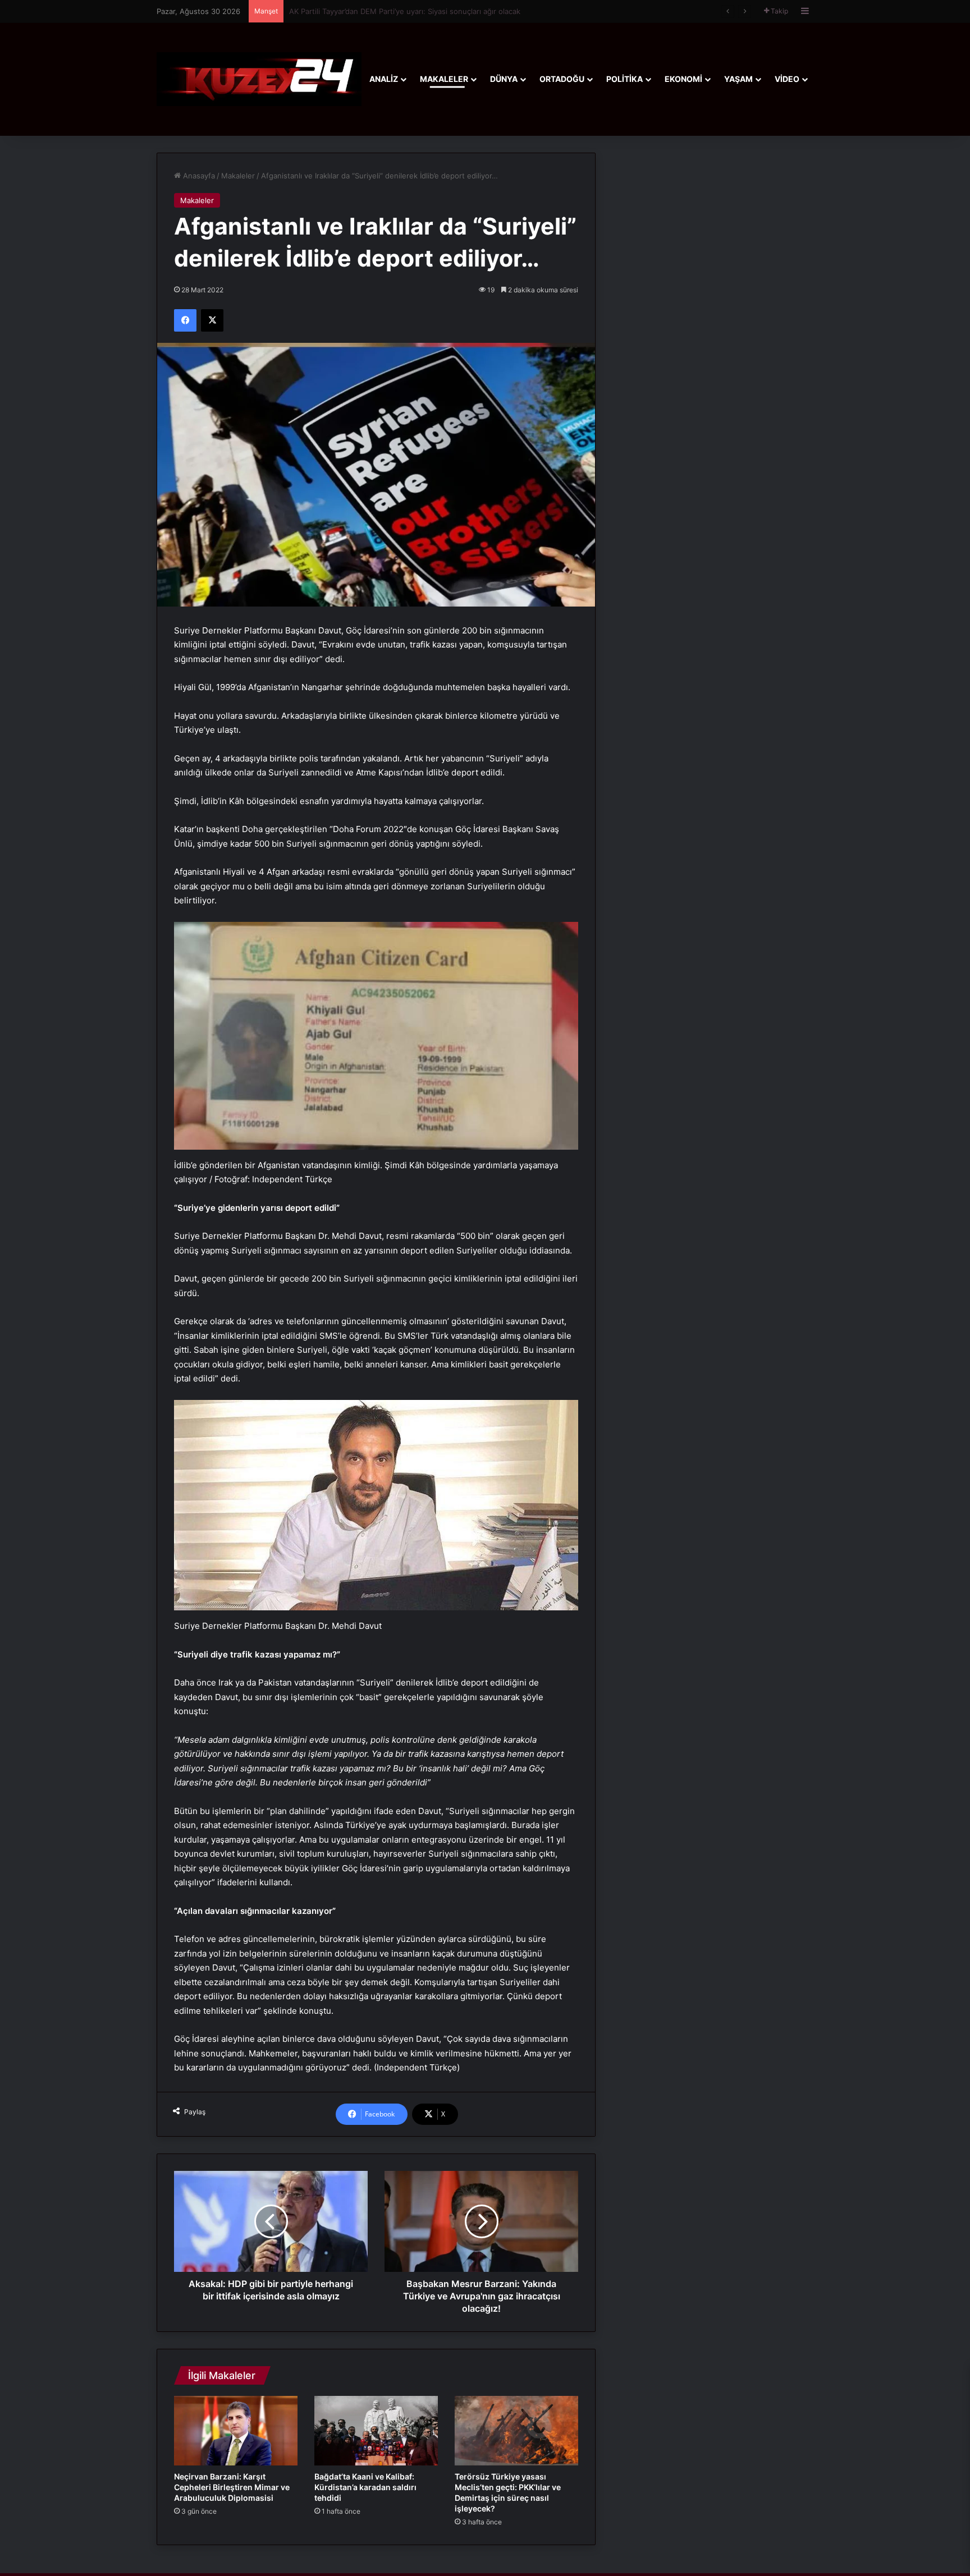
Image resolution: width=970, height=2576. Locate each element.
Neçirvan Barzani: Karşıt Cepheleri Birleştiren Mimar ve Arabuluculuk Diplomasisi (232, 2487)
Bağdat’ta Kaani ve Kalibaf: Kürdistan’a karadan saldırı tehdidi (365, 2487)
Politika (624, 79)
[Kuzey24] (259, 79)
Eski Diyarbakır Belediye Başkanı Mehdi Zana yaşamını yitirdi (393, 11)
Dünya (504, 79)
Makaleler (444, 79)
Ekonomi (683, 79)
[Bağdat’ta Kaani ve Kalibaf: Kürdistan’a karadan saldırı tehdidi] (376, 2431)
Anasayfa (198, 176)
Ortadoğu (562, 79)
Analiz (384, 79)
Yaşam (738, 79)
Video (787, 79)
